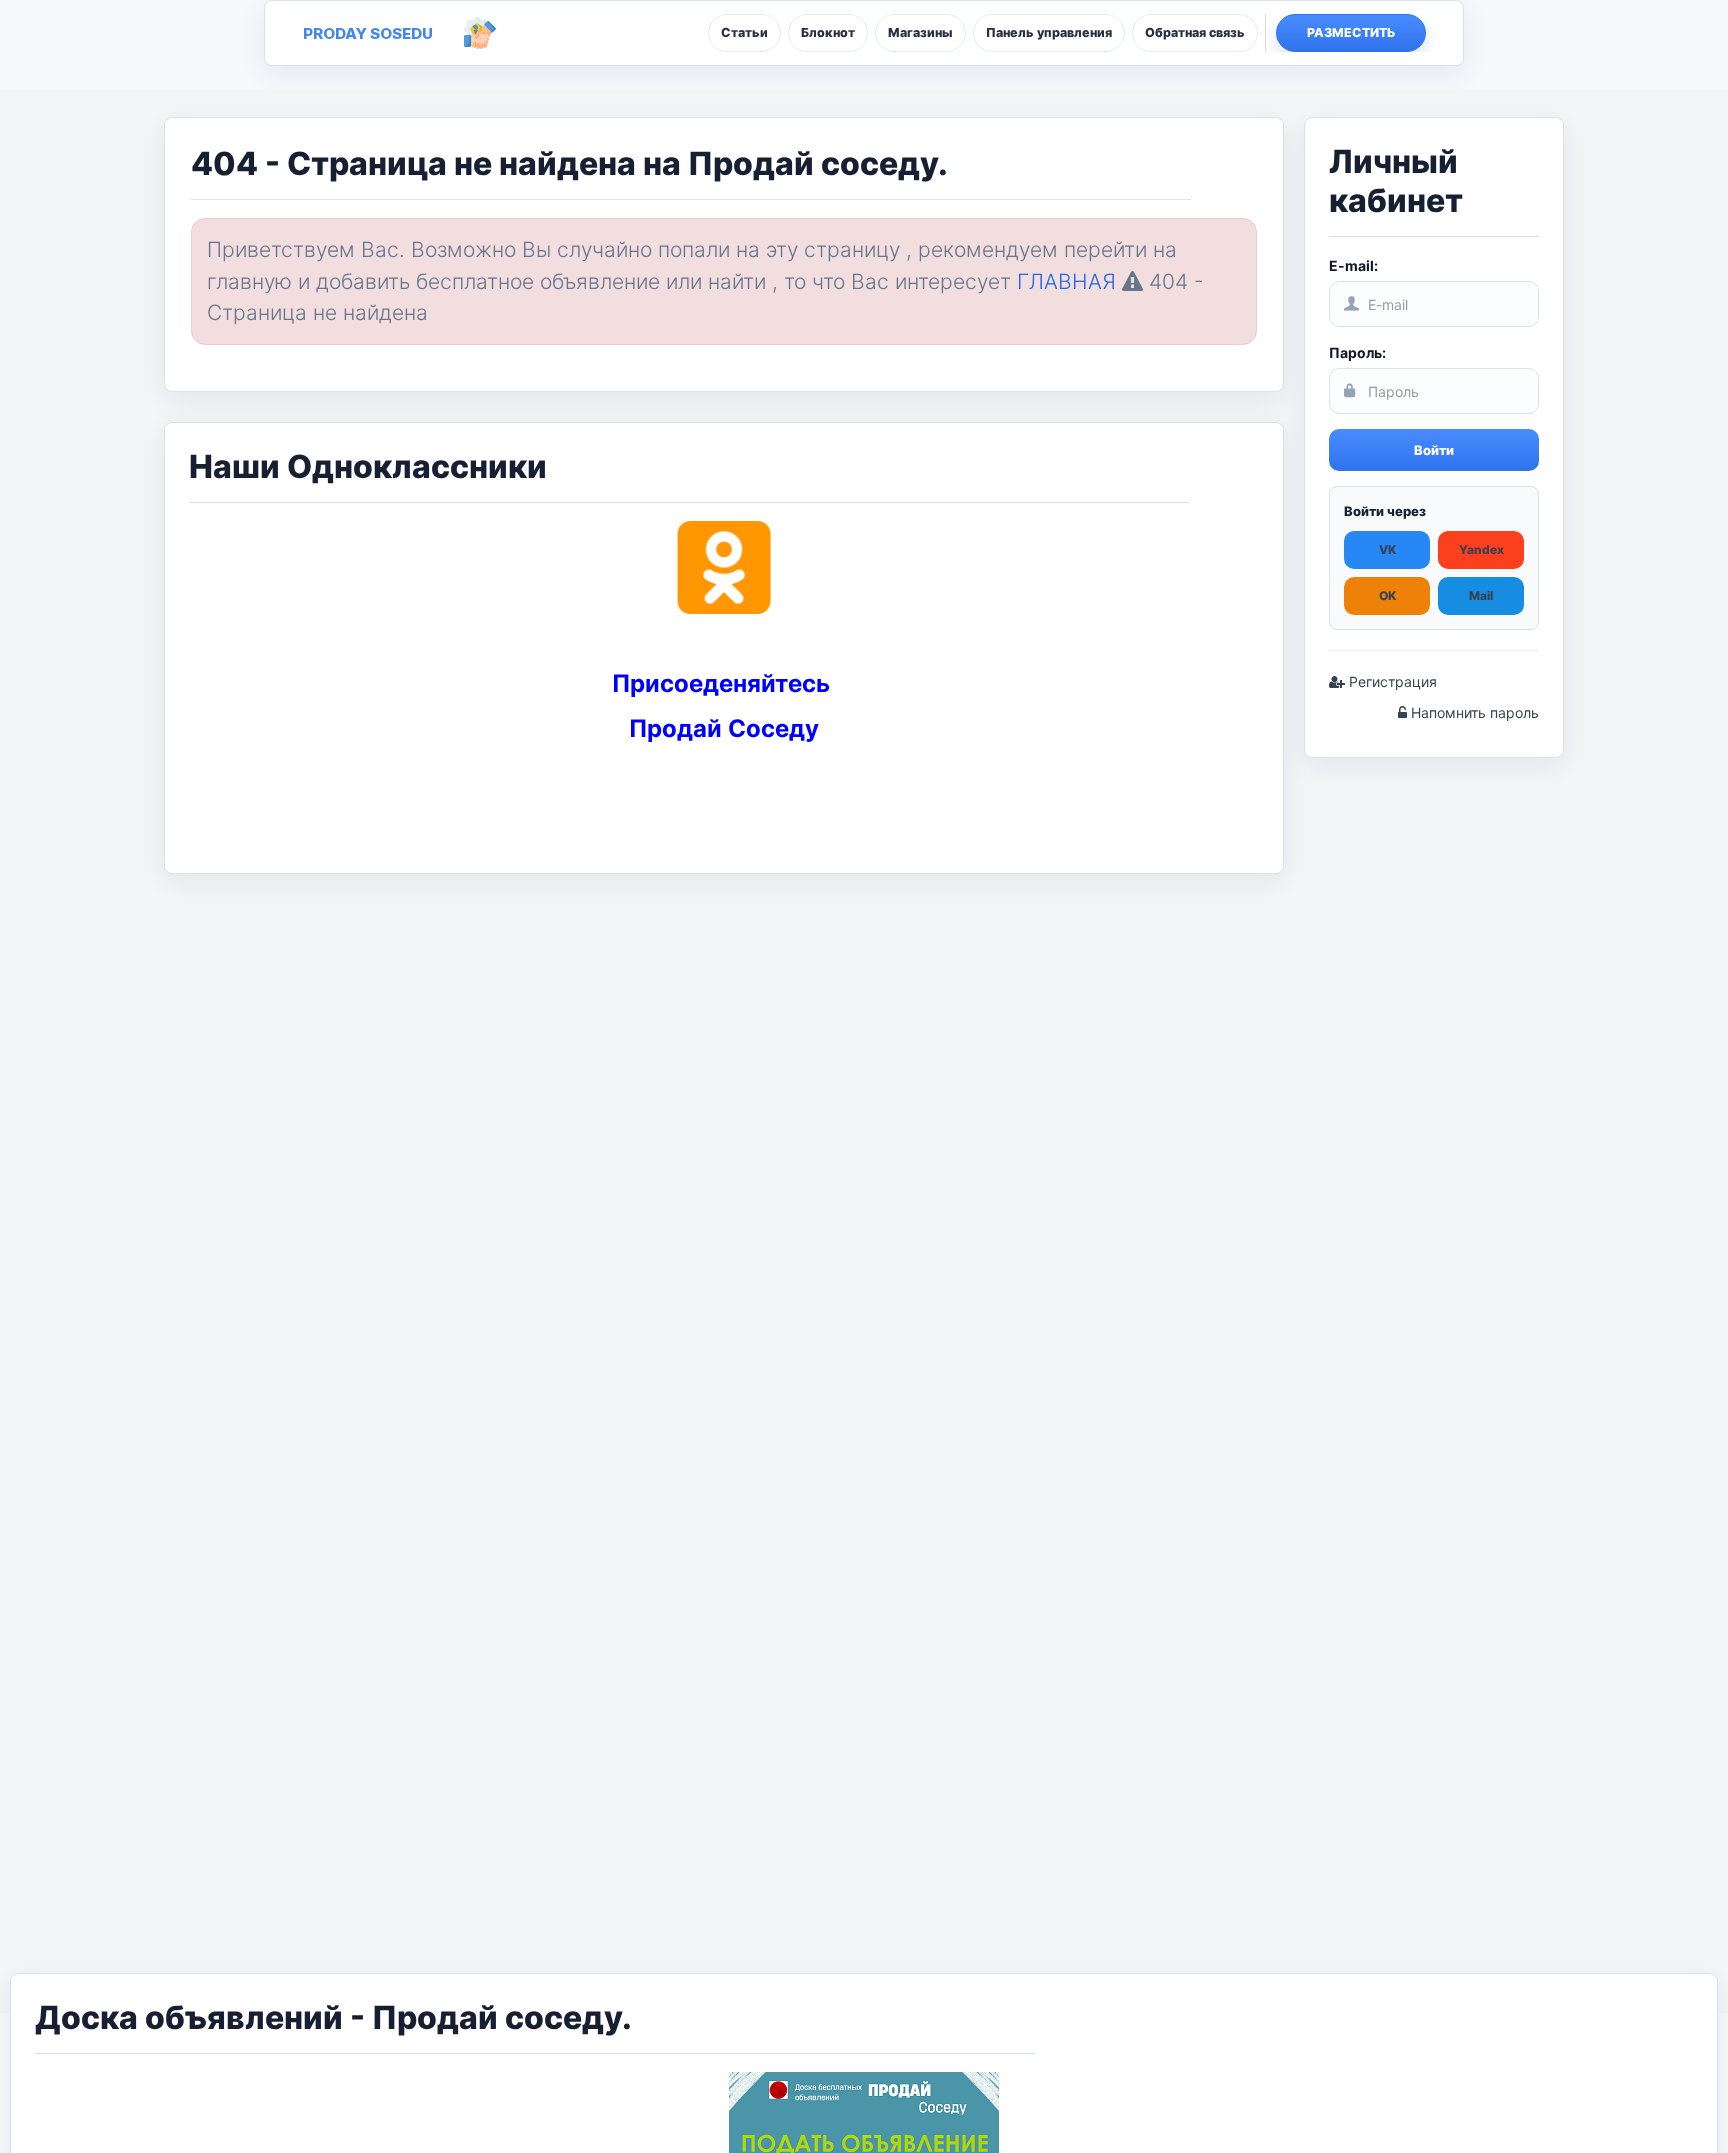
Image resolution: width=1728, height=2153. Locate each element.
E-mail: (1353, 265)
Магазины (920, 32)
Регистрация (1391, 681)
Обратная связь (1195, 32)
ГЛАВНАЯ (1066, 281)
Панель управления (1049, 32)
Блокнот (828, 32)
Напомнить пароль (1473, 712)
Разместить (1351, 32)
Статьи (744, 32)
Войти (1434, 450)
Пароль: (1357, 352)
